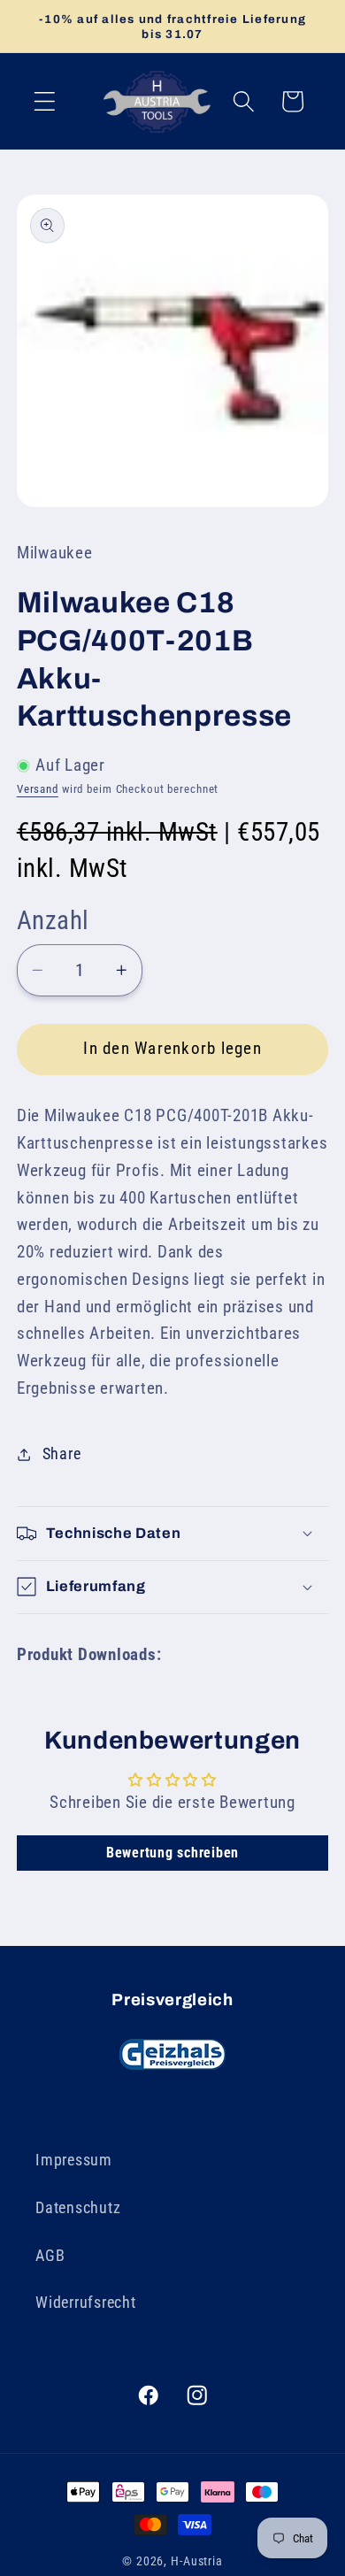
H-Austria (197, 2561)
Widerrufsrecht (86, 2303)
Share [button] (62, 1454)
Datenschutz (78, 2208)
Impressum (74, 2160)
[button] (45, 101)
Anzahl (53, 920)
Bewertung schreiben (172, 1853)
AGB (50, 2256)
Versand (38, 789)
